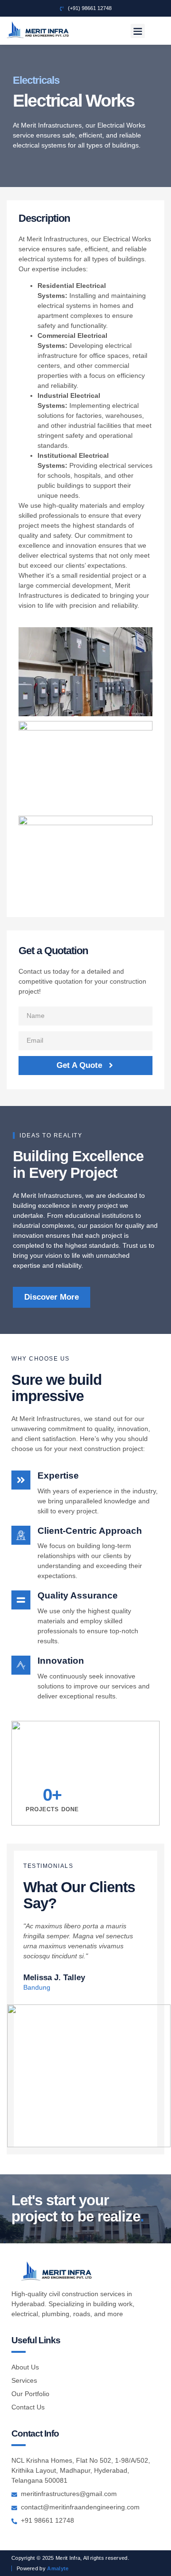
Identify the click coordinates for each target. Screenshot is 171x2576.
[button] (138, 31)
